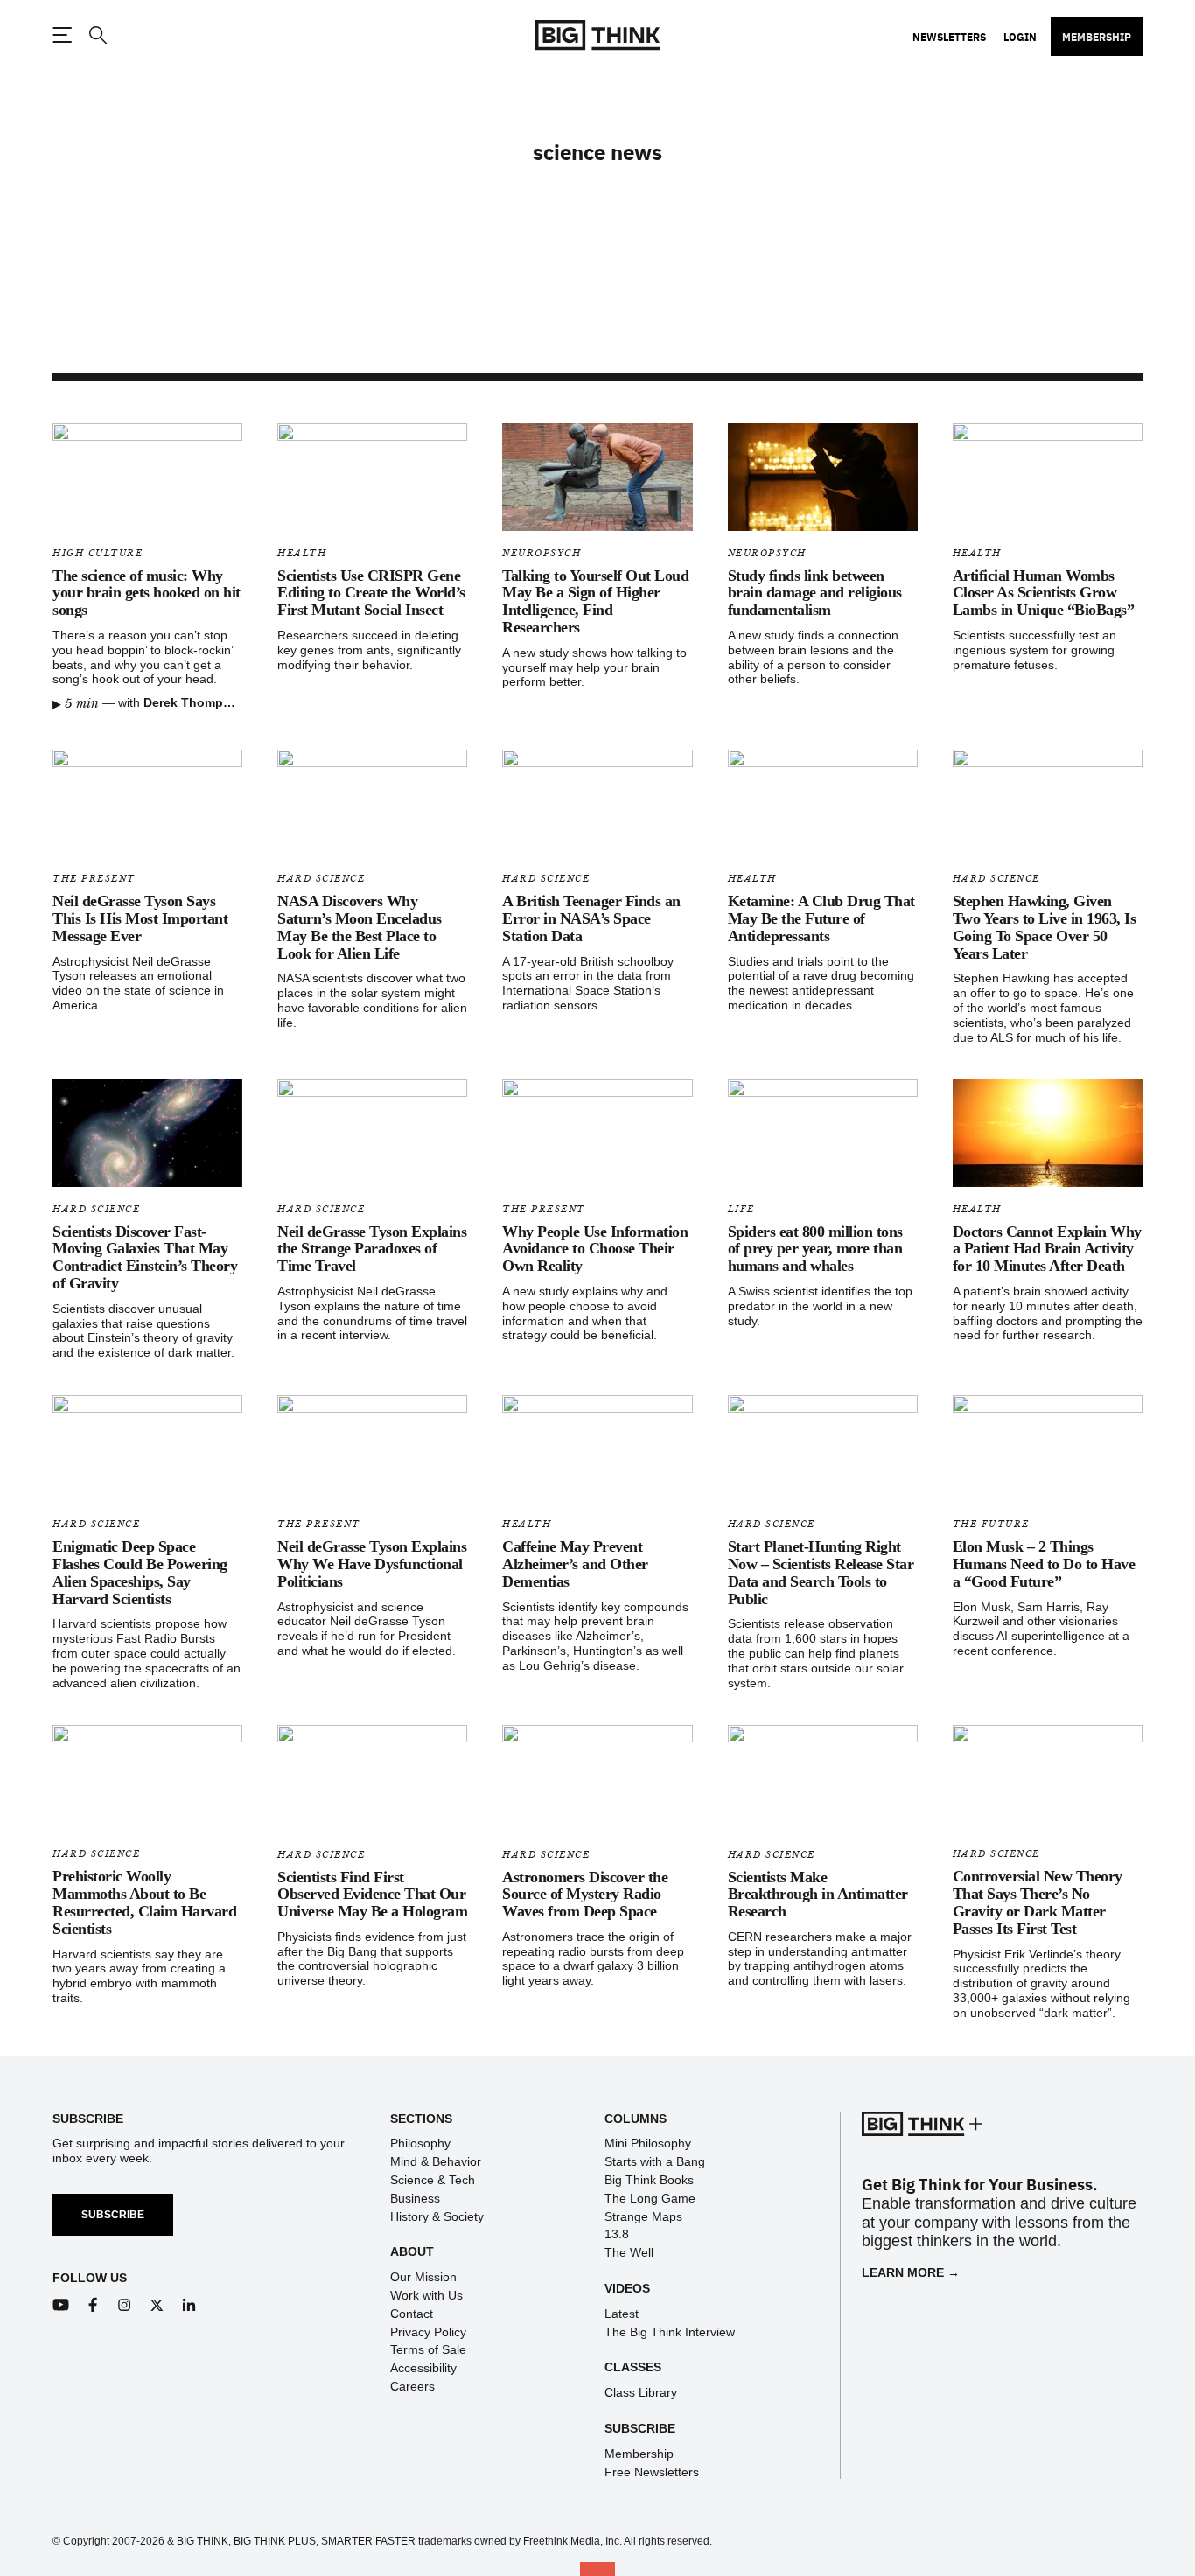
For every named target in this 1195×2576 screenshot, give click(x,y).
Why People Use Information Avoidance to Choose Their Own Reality (595, 1249)
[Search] (97, 35)
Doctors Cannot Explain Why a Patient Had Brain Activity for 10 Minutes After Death (1047, 1249)
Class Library (641, 2392)
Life (741, 1209)
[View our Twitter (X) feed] (157, 2305)
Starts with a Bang (655, 2161)
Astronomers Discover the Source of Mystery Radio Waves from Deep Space (585, 1895)
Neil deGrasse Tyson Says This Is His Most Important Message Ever (140, 918)
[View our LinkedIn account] (189, 2305)
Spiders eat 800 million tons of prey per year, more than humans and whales (815, 1249)
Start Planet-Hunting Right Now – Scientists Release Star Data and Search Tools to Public (821, 1572)
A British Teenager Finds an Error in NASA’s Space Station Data (591, 918)
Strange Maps (643, 2216)
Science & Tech (433, 2180)
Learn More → (911, 2272)
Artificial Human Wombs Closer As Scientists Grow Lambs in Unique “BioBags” (1044, 593)
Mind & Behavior (436, 2161)
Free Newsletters (652, 2472)
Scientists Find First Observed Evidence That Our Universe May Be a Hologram (372, 1895)
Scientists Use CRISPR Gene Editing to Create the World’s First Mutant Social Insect (371, 593)
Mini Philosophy (648, 2143)
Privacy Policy (428, 2332)
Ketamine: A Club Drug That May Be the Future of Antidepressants (821, 918)
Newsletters (949, 37)
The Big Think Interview (670, 2332)
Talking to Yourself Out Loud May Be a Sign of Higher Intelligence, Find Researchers (595, 601)
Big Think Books (649, 2180)
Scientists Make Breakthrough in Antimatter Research (818, 1895)
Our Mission (423, 2277)
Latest (622, 2314)
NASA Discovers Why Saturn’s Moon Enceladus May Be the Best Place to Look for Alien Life (360, 927)
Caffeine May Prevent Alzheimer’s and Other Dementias (575, 1564)
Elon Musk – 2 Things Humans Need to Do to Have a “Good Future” (1044, 1564)
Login (1020, 37)
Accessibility (423, 2368)
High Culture (98, 553)
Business (415, 2198)
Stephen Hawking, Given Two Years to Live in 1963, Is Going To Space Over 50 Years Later (1045, 927)
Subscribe (113, 2215)
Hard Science (321, 879)
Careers (412, 2386)
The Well (629, 2252)
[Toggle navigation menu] (62, 35)
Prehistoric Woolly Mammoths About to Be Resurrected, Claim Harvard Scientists (144, 1902)
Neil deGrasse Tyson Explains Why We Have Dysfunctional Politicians (372, 1564)
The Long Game (650, 2198)
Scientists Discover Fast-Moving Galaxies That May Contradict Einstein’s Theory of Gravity (145, 1257)
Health (302, 553)
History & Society (437, 2216)
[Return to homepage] (597, 35)
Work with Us (426, 2295)
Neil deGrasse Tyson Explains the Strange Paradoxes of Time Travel (372, 1249)
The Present (94, 879)
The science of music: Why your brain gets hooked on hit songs (147, 593)
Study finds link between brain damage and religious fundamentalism (815, 593)
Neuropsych (542, 553)
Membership (1097, 37)
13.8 (617, 2234)
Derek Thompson (195, 702)
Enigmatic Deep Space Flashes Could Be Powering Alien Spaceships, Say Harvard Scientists (140, 1572)
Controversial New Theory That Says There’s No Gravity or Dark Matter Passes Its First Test (1038, 1902)
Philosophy (420, 2143)
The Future (991, 1524)
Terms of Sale (428, 2349)
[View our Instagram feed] (125, 2305)
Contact (412, 2314)
